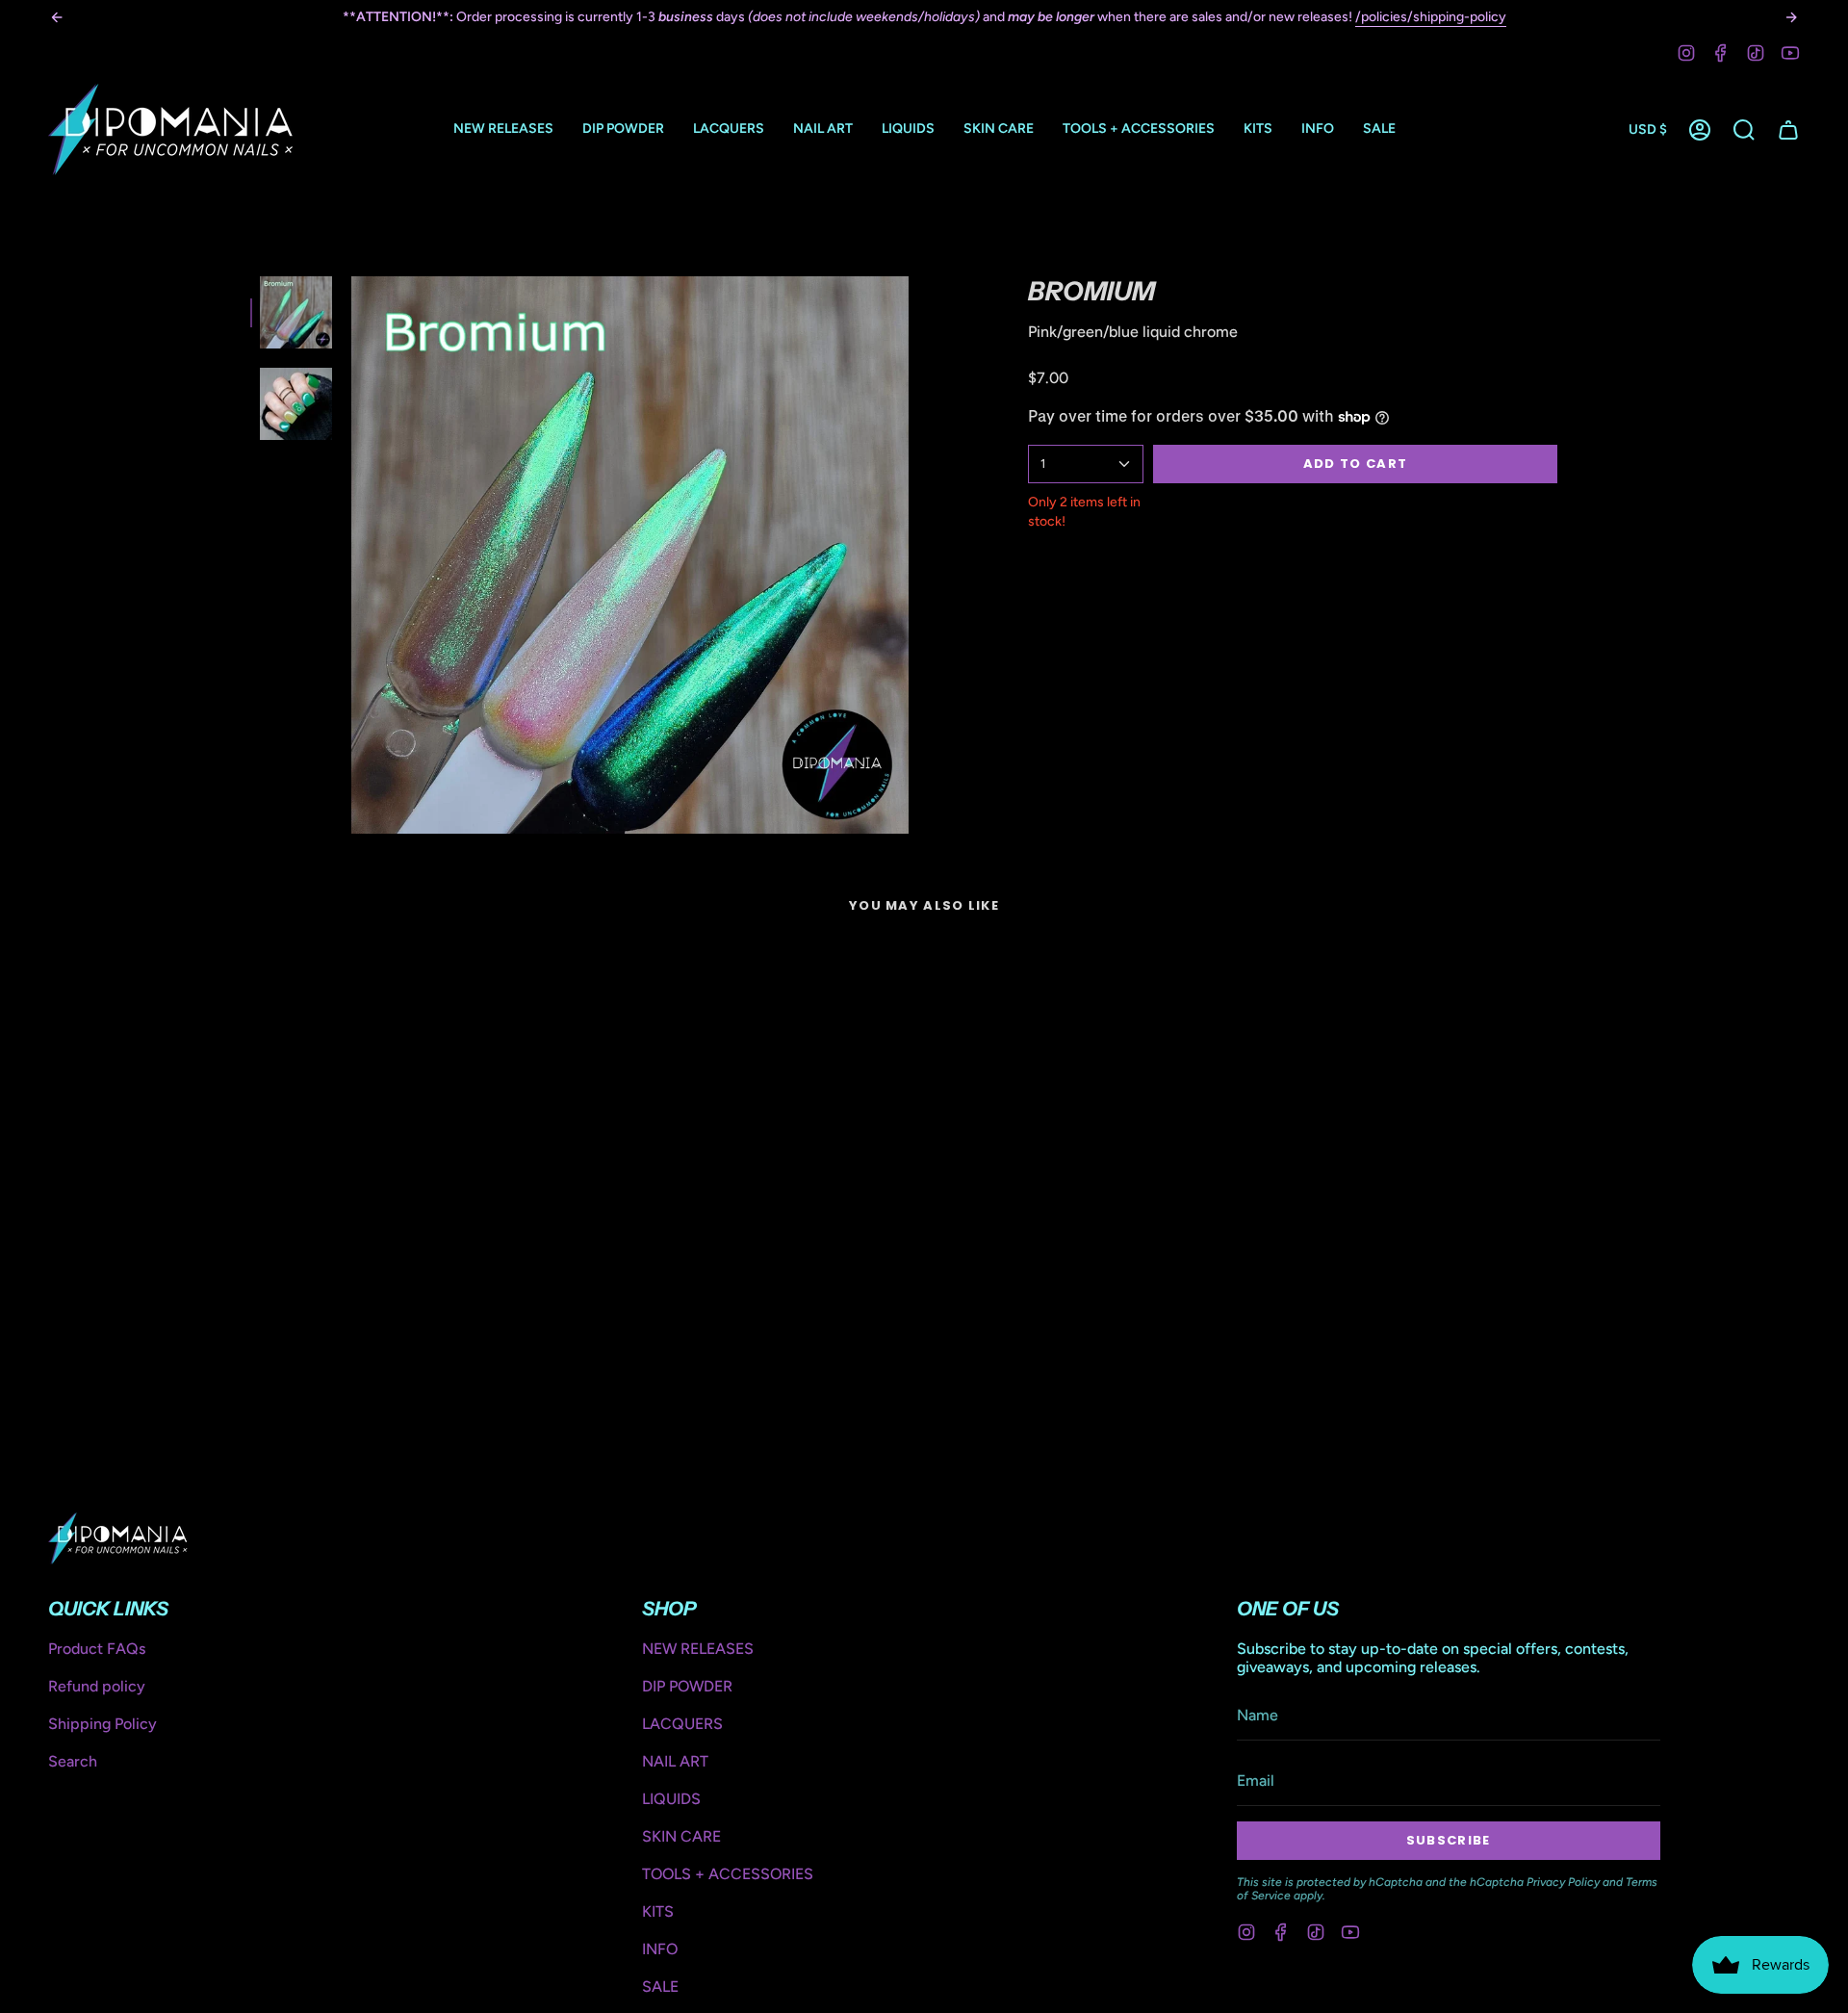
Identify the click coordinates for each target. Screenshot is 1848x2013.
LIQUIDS (671, 1799)
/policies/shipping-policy (1431, 17)
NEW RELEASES (698, 1649)
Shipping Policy (103, 1724)
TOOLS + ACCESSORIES (728, 1874)
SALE (660, 1987)
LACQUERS (682, 1724)
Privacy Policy (1563, 1882)
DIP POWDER (687, 1686)
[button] (623, 129)
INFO (660, 1949)
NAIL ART (675, 1761)
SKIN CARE (681, 1836)
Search (73, 1761)
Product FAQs (97, 1649)
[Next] (1791, 17)
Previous (351, 555)
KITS (658, 1911)
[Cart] (1788, 130)
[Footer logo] (118, 1538)
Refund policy (97, 1686)
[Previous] (57, 17)
